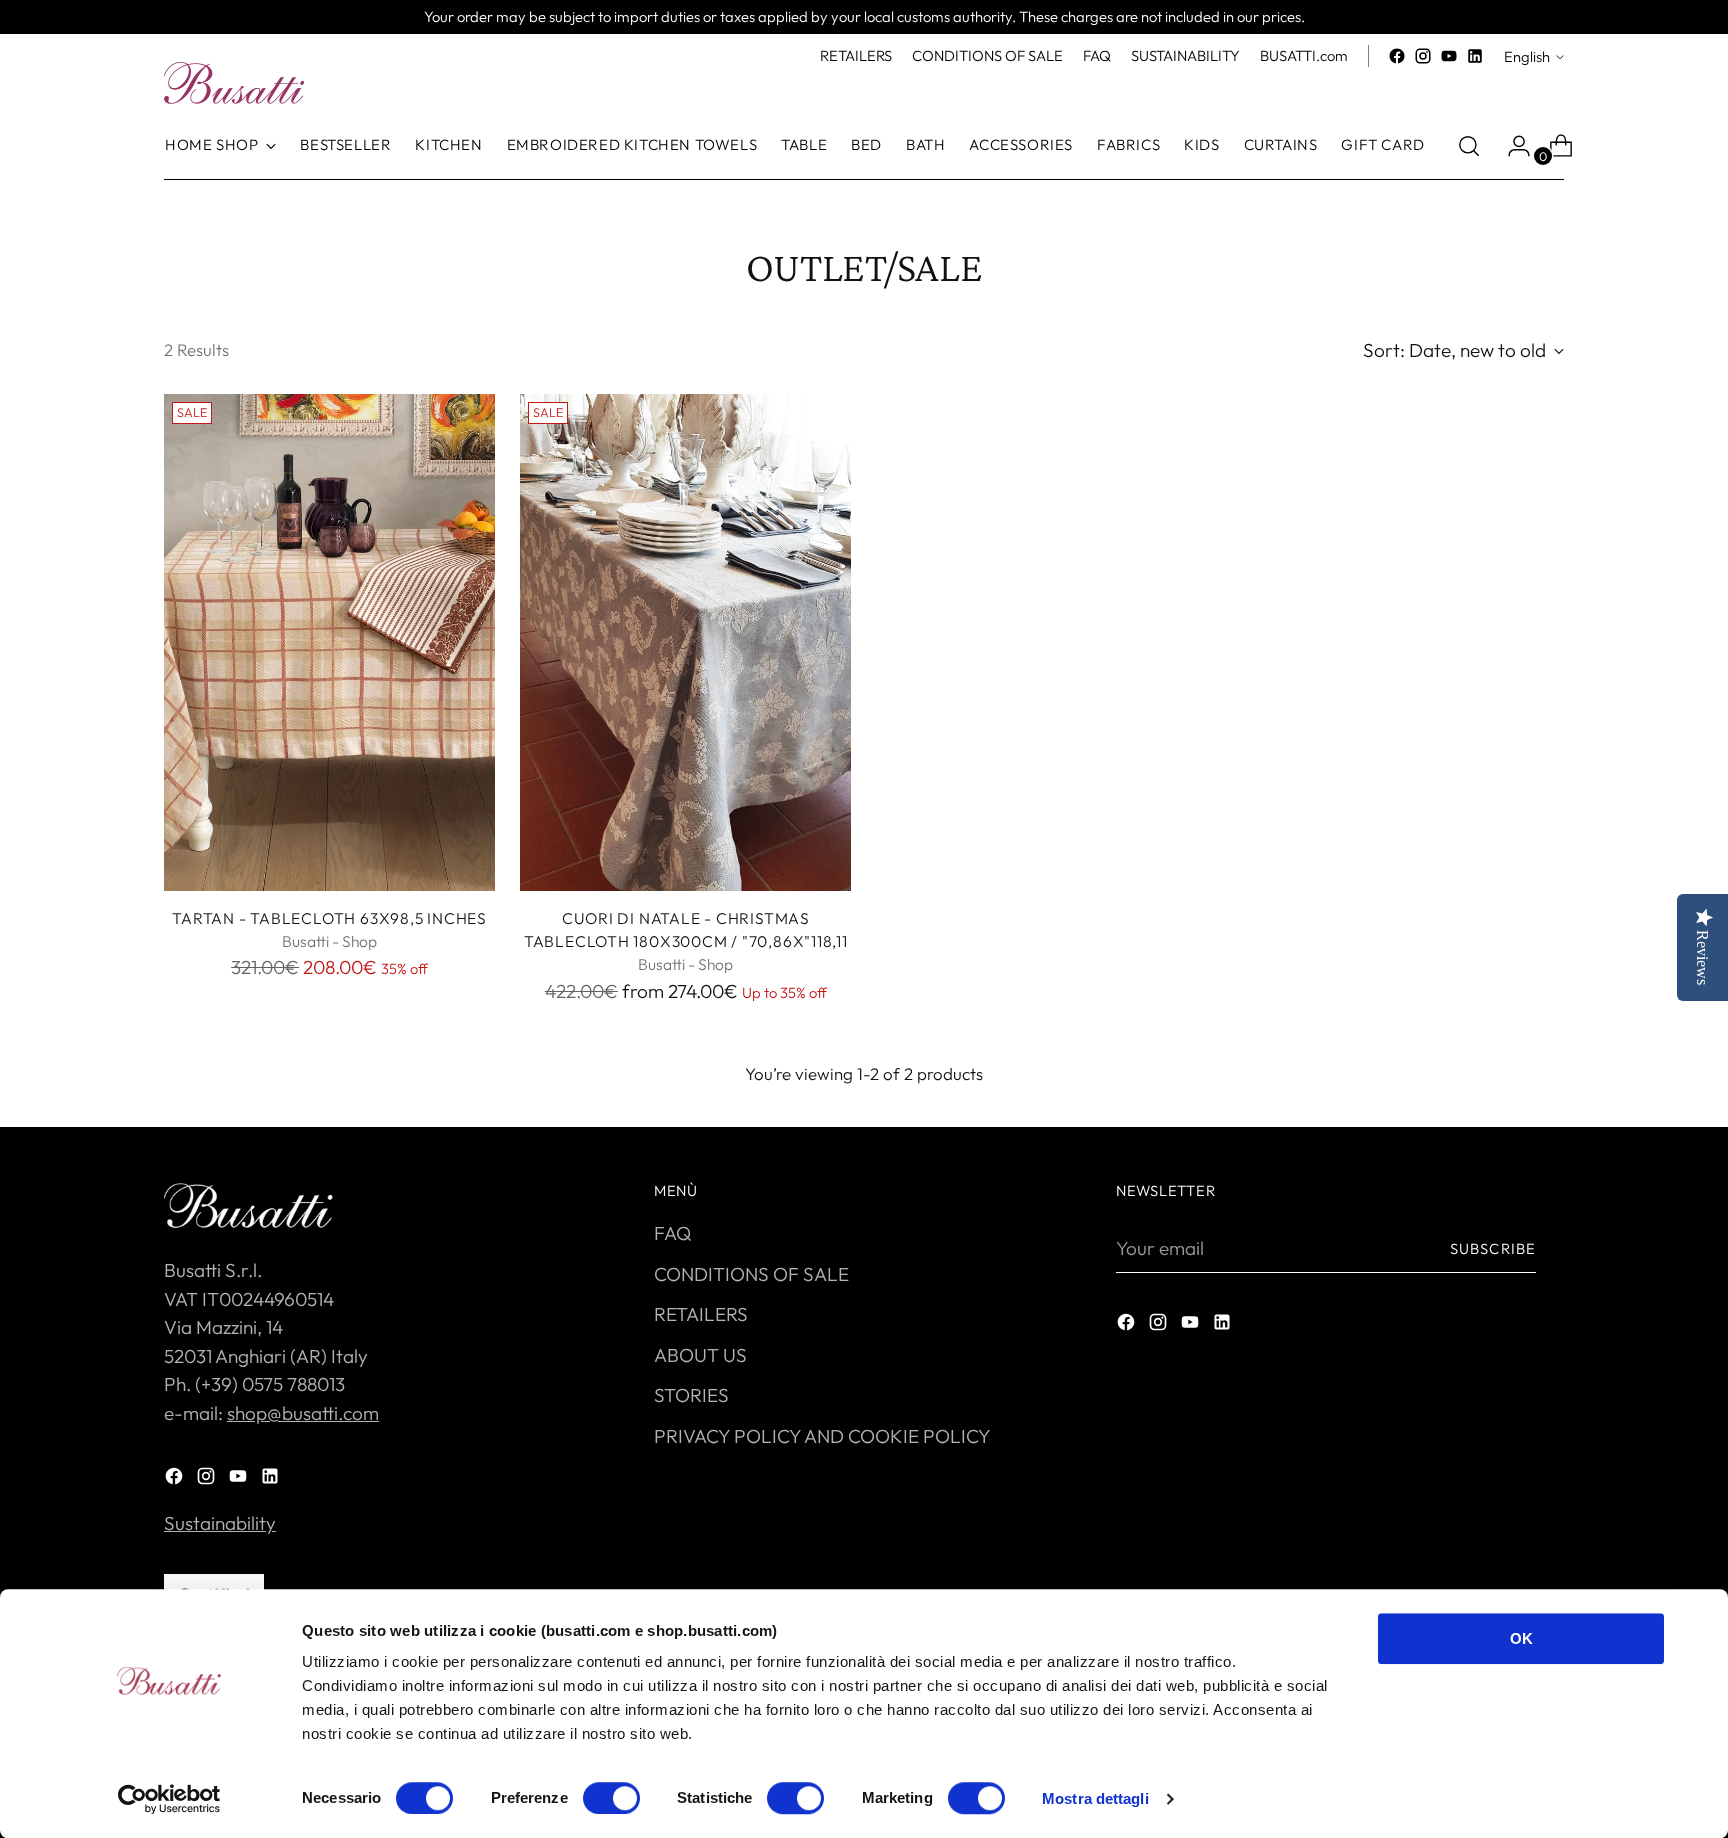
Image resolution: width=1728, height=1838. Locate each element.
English (1527, 56)
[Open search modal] (1469, 146)
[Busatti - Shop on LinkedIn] (1475, 56)
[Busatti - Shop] (234, 83)
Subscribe (1493, 1248)
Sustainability (220, 1523)
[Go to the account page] (1511, 146)
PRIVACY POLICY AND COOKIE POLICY (822, 1436)
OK (1521, 1638)
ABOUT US (700, 1355)
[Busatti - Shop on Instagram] (1423, 56)
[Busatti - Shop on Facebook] (1397, 56)
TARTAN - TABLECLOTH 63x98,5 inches (329, 918)
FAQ (672, 1233)
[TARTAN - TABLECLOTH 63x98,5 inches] (329, 642)
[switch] (611, 1798)
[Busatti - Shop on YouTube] (1449, 56)
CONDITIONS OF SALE (751, 1274)
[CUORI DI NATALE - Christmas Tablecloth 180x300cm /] (685, 642)
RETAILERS (701, 1314)
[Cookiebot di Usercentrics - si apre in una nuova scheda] (169, 1799)
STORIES (691, 1395)
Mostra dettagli (1095, 1798)
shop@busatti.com (303, 1413)
